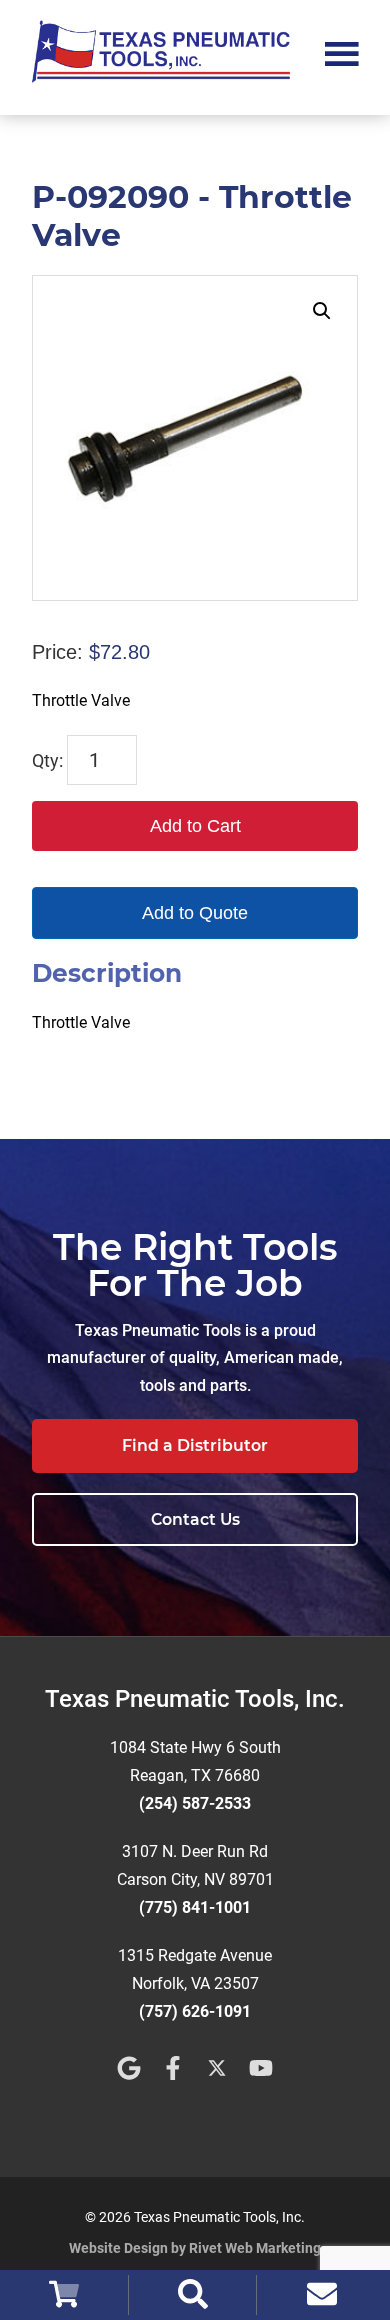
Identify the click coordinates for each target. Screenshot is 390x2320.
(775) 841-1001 (195, 1907)
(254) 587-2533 (195, 1803)
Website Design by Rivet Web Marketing (195, 2248)
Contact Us (195, 1519)
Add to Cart (195, 826)
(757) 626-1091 (195, 2011)
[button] (322, 311)
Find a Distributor (195, 1445)
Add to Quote (195, 913)
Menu (342, 52)
